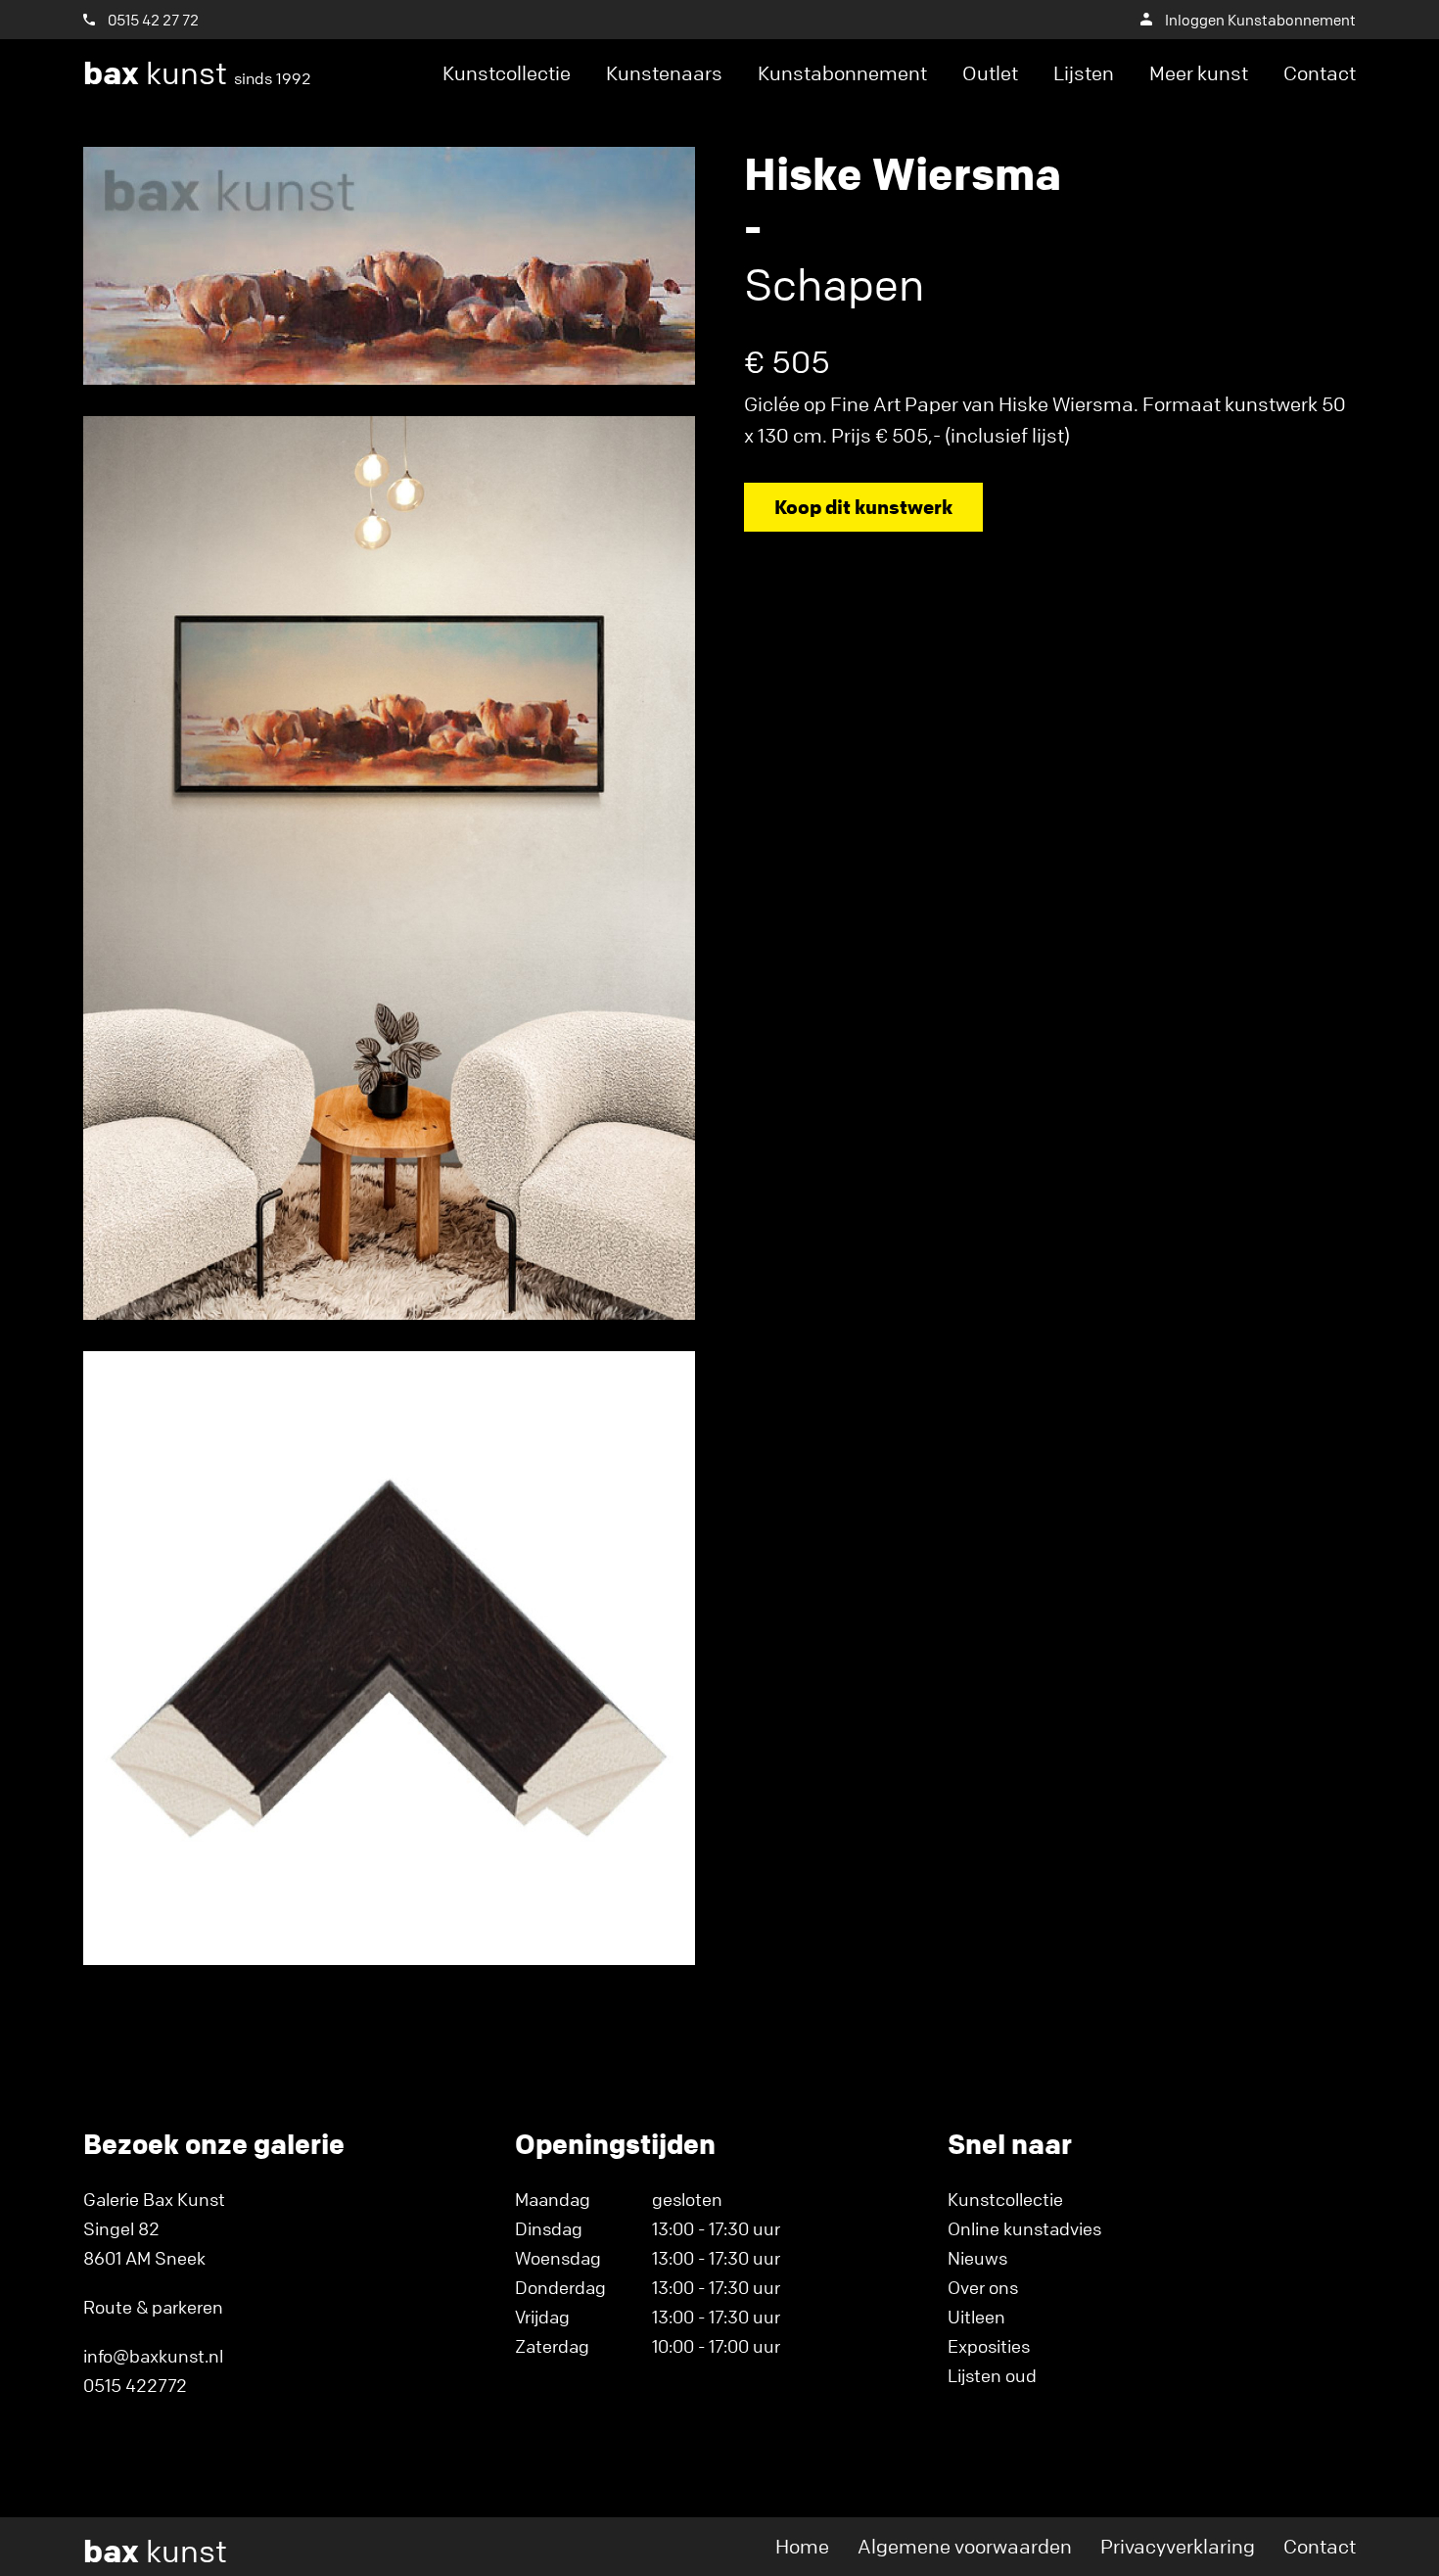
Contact (1320, 73)
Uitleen (976, 2317)
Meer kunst (1199, 73)
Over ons (983, 2287)
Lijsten (1084, 73)
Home (802, 2546)
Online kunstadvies (1024, 2228)
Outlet (990, 73)
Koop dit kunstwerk (863, 507)
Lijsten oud (992, 2375)
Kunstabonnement (842, 73)
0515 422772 (135, 2385)
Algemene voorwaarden (965, 2546)
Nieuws (977, 2258)
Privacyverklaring (1178, 2546)
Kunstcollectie (507, 73)
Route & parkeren (153, 2307)
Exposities (989, 2346)
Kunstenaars (664, 73)
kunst (197, 73)
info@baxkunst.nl (153, 2356)
